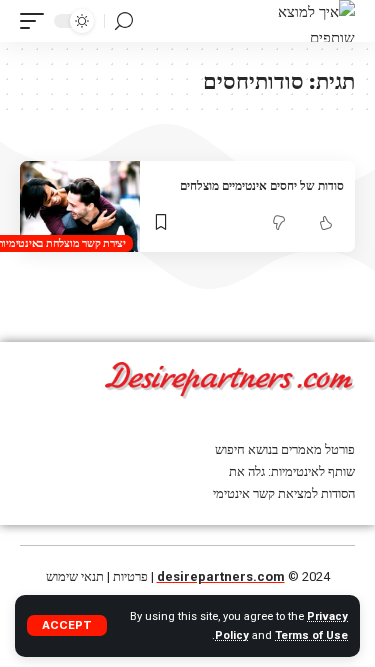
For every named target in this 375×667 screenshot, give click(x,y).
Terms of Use (311, 635)
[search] (124, 21)
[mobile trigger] (37, 21)
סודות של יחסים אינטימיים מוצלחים (262, 185)
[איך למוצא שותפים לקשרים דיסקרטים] (316, 21)
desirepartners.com (221, 576)
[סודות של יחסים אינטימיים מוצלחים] (80, 207)
